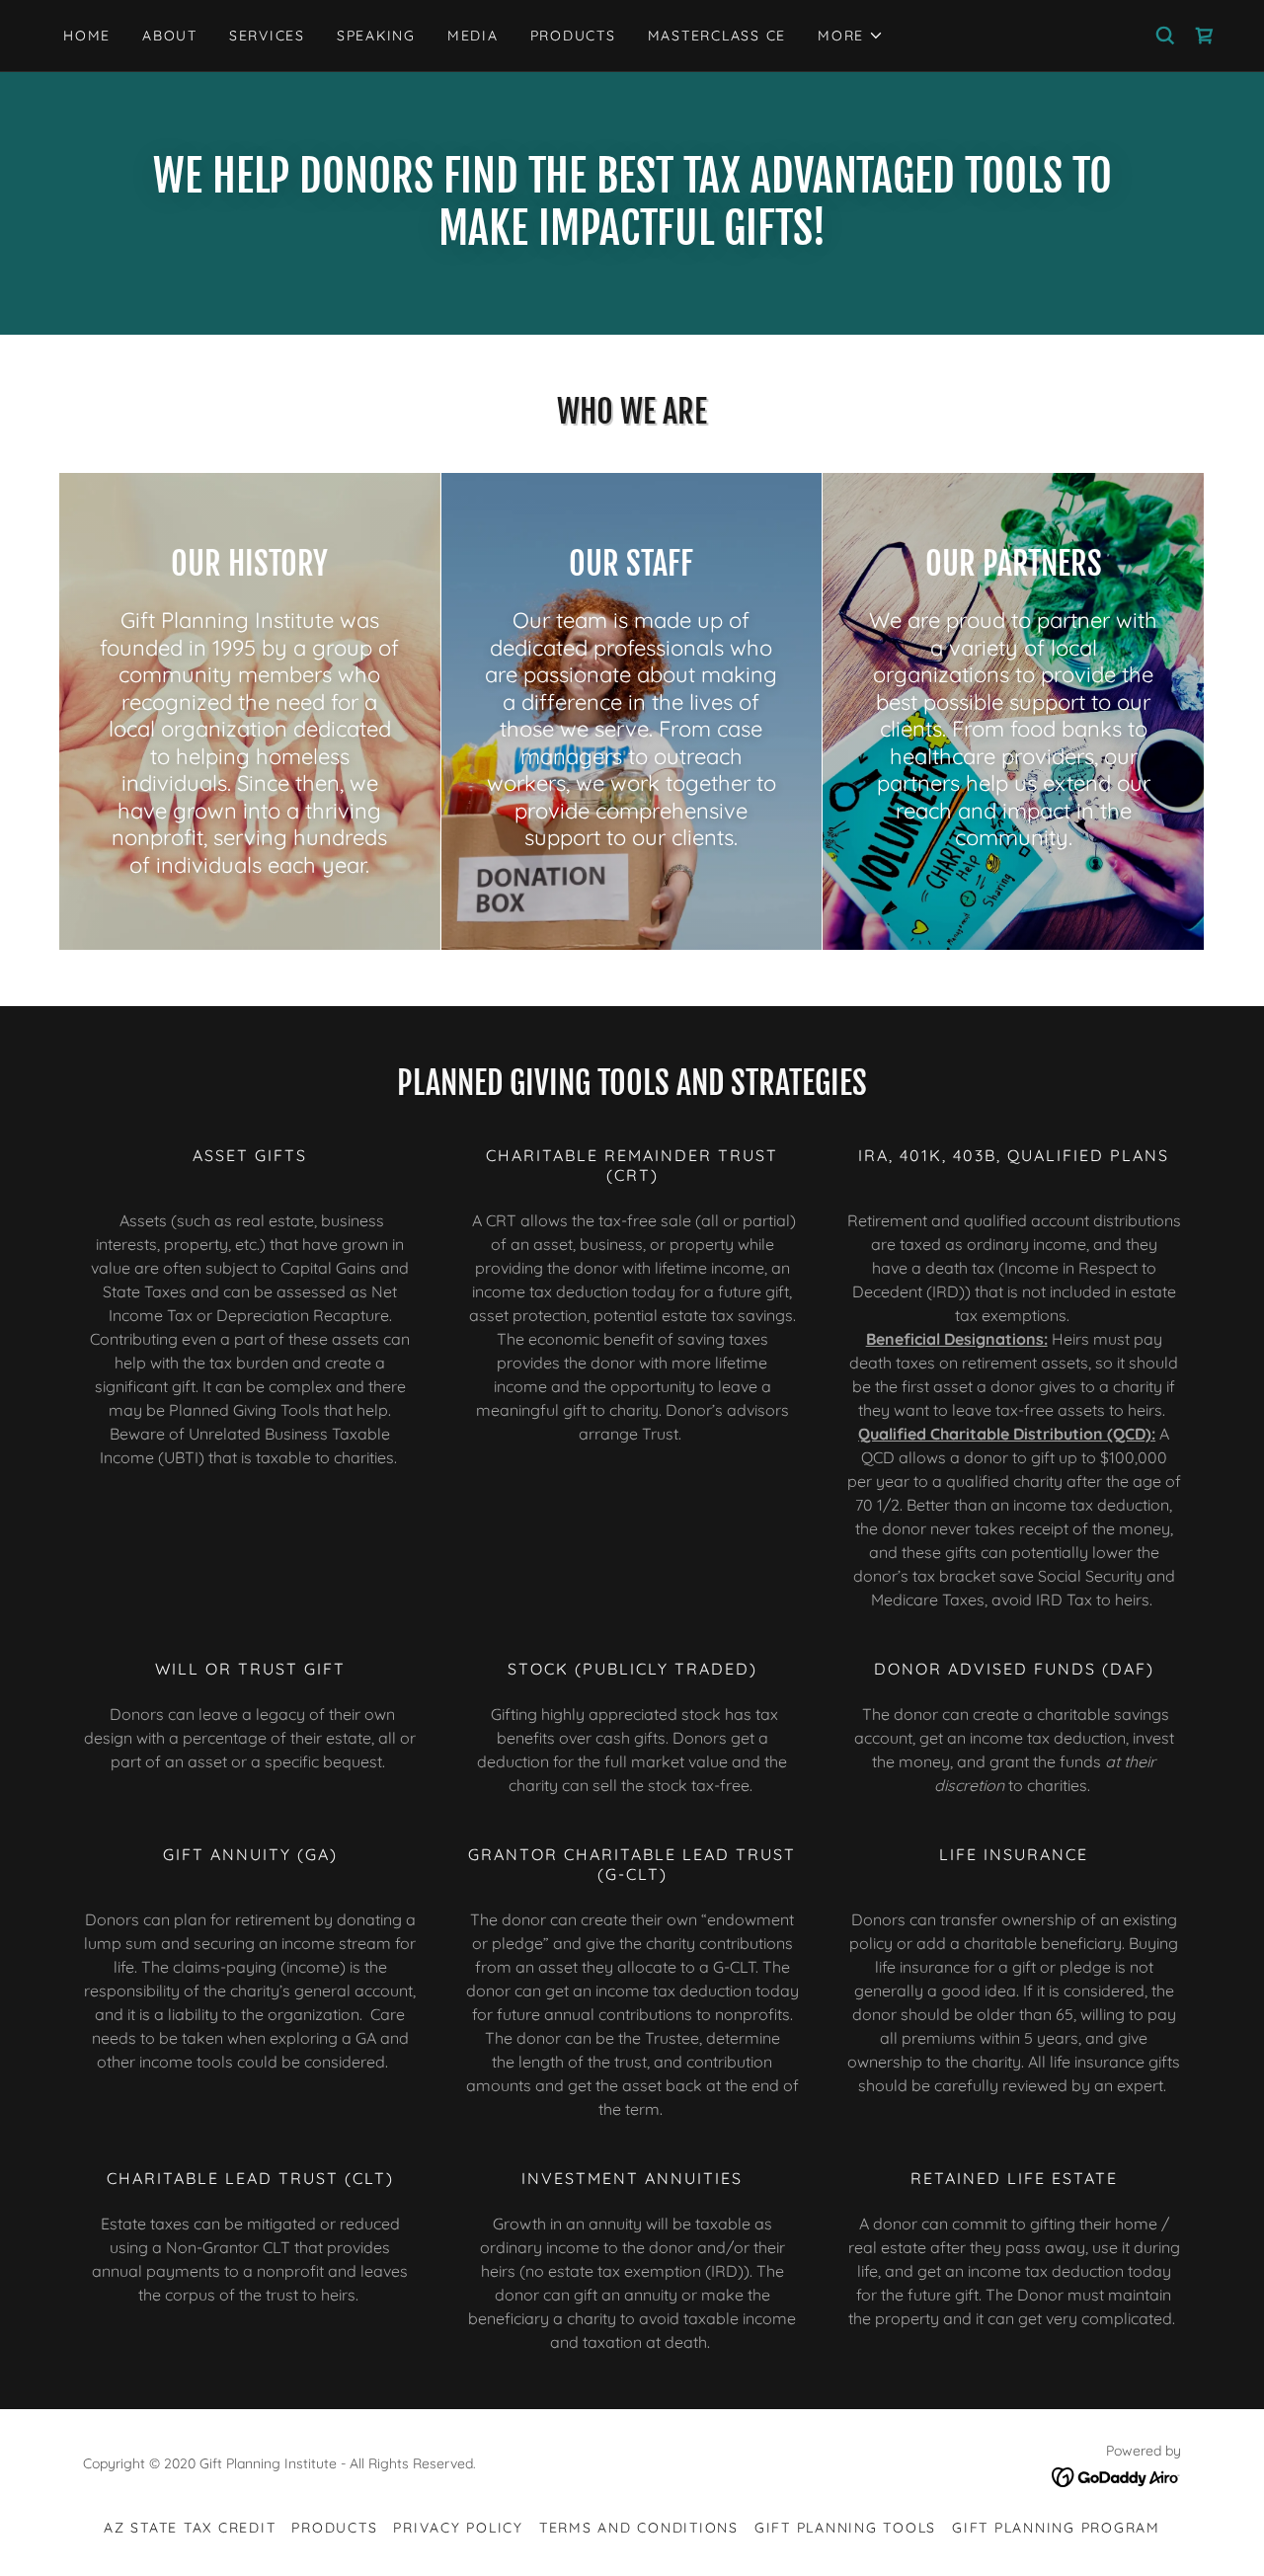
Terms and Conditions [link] (639, 2528)
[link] (1205, 36)
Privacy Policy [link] (458, 2528)
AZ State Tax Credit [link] (190, 2528)
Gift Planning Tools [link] (845, 2528)
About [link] (170, 36)
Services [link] (267, 36)
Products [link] (573, 36)
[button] (851, 36)
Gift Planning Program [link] (1056, 2528)
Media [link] (473, 36)
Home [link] (87, 36)
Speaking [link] (376, 36)
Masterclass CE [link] (717, 36)
